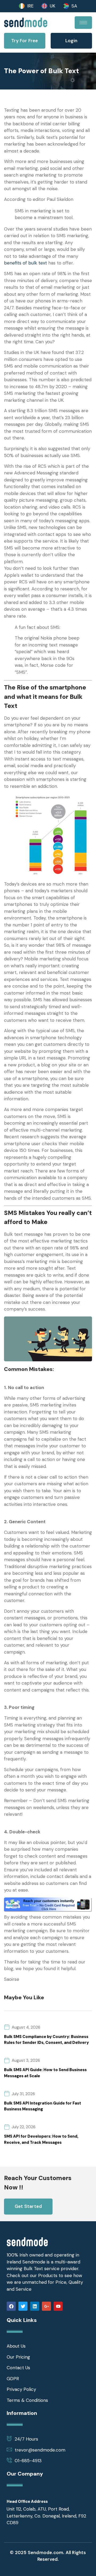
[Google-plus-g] (46, 2306)
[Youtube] (58, 2306)
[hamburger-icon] (83, 23)
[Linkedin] (35, 2306)
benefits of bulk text (25, 263)
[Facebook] (11, 2306)
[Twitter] (23, 2306)
